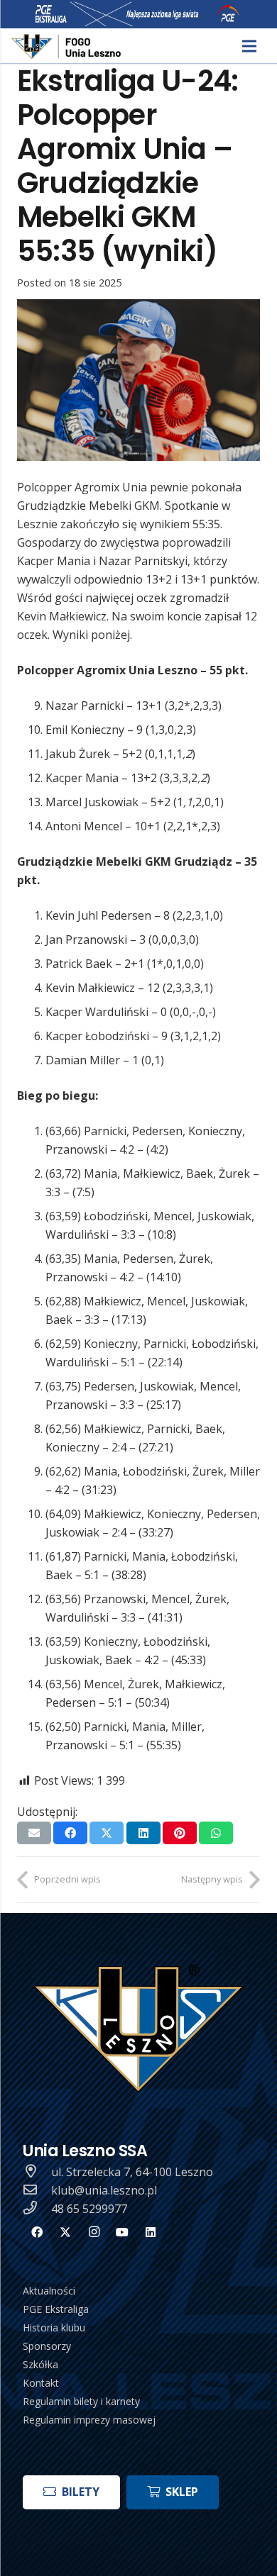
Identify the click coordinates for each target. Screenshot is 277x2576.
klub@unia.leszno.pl (104, 2190)
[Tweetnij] (107, 1833)
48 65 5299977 (89, 2209)
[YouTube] (122, 2232)
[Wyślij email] (34, 1833)
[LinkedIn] (151, 2232)
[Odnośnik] (67, 46)
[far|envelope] (37, 2190)
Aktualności (49, 2291)
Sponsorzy (47, 2346)
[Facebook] (37, 2232)
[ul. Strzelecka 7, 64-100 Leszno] (37, 2172)
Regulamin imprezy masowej (89, 2420)
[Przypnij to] (180, 1833)
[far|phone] (37, 2209)
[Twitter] (65, 2232)
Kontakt (41, 2383)
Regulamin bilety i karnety (81, 2401)
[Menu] (249, 46)
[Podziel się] (70, 1833)
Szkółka (40, 2364)
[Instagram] (94, 2232)
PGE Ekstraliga (56, 2309)
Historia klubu (54, 2327)
